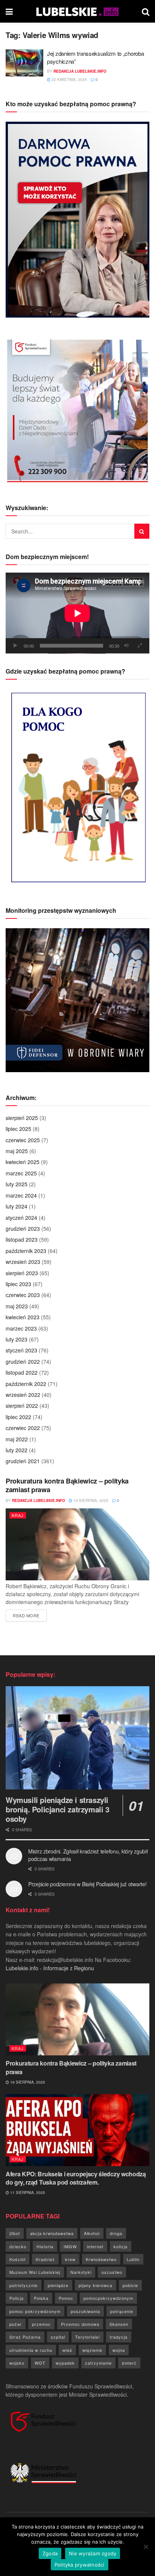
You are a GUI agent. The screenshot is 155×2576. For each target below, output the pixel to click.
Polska (41, 2298)
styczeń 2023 (21, 1350)
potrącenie (122, 2311)
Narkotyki (81, 2272)
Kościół (17, 2259)
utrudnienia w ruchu (31, 2350)
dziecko (18, 2246)
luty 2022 (17, 1450)
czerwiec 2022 (23, 1428)
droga (116, 2233)
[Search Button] (146, 11)
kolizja (121, 2246)
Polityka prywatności (80, 2565)
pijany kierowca (96, 2285)
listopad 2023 (22, 1239)
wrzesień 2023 (23, 1262)
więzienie (92, 2350)
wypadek (65, 2363)
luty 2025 (17, 1184)
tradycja (119, 2337)
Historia (45, 2246)
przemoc (41, 2324)
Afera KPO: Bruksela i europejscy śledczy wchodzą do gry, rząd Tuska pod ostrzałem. (76, 2178)
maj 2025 (17, 1151)
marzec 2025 (21, 1173)
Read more (30, 1615)
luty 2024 (17, 1206)
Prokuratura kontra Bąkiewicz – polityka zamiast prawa (67, 1485)
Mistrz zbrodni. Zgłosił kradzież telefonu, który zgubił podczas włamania (88, 1855)
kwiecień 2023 (23, 1317)
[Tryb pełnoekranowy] (140, 646)
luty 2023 (17, 1339)
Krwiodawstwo (101, 2259)
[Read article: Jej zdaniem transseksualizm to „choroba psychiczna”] (24, 63)
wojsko (17, 2363)
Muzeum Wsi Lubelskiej (35, 2272)
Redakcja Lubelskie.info (80, 71)
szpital (58, 2337)
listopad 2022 (22, 1372)
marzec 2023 (21, 1328)
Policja (17, 2298)
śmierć (129, 2363)
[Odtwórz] (15, 646)
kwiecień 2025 (23, 1162)
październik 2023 (26, 1251)
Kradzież (45, 2259)
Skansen (119, 2324)
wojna (119, 2350)
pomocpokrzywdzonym (108, 2298)
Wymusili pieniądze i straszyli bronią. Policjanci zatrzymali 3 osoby (58, 1809)
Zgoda (50, 2553)
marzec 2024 (21, 1195)
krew (70, 2259)
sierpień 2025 (22, 1118)
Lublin (133, 2259)
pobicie (130, 2285)
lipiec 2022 (18, 1417)
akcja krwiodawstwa (52, 2233)
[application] (77, 613)
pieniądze (58, 2285)
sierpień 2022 (22, 1406)
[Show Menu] (9, 11)
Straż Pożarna (25, 2337)
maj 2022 (17, 1439)
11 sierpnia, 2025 (27, 2193)
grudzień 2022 (23, 1361)
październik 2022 (26, 1384)
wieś (67, 2350)
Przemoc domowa (80, 2324)
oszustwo (112, 2272)
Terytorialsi (87, 2337)
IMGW (70, 2246)
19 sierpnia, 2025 (90, 1500)
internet (95, 2246)
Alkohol (92, 2233)
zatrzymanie (98, 2363)
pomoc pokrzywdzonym (35, 2311)
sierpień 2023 (22, 1273)
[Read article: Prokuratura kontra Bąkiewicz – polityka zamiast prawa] (77, 1544)
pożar (16, 2324)
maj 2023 (17, 1306)
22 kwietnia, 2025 (69, 79)
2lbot (15, 2233)
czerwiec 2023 (23, 1295)
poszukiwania (85, 2311)
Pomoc (66, 2298)
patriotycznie (24, 2285)
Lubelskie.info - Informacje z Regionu (50, 1968)
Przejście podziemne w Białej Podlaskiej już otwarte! (87, 1884)
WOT (40, 2363)
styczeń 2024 (21, 1218)
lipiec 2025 (18, 1129)
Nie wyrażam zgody (93, 2553)
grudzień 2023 (23, 1228)
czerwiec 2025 (23, 1140)
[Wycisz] (126, 646)
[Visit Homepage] (77, 11)
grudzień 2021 (23, 1461)
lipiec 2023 (18, 1284)
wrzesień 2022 (23, 1395)
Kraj (18, 1515)
